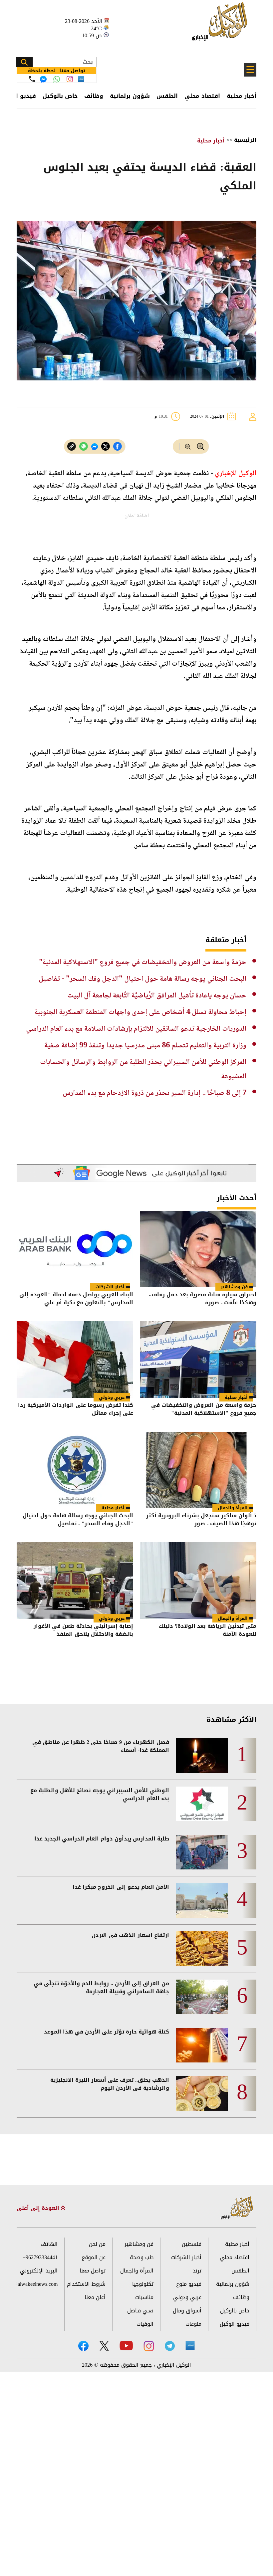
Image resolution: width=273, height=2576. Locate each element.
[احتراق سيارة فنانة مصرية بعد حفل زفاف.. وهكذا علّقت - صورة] (198, 1249)
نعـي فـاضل (140, 2311)
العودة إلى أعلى (39, 2208)
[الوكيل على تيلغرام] (170, 2346)
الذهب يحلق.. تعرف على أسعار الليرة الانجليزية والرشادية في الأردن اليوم (110, 2084)
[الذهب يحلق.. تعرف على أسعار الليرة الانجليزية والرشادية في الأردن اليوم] (202, 2093)
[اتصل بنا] (32, 79)
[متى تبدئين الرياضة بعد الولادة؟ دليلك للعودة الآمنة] (198, 1581)
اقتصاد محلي (202, 96)
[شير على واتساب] (84, 446)
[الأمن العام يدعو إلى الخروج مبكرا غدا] (202, 1900)
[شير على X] (106, 446)
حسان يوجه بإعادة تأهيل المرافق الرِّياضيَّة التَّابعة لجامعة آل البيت (157, 996)
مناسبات (144, 2297)
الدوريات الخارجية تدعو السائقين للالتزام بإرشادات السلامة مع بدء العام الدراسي (136, 1029)
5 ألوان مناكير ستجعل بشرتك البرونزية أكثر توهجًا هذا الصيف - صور (201, 1520)
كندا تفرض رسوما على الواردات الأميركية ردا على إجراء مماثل (76, 1410)
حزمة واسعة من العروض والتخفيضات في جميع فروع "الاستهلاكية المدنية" (143, 963)
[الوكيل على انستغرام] (149, 2346)
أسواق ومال (187, 2311)
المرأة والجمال (233, 1508)
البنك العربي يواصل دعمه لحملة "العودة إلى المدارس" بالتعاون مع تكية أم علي (76, 1299)
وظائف (94, 96)
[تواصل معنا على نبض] (81, 79)
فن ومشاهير (234, 1287)
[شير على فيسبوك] (118, 446)
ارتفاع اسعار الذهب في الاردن (130, 1935)
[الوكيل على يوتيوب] (126, 2346)
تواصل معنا (93, 2271)
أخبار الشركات (110, 1287)
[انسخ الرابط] (72, 446)
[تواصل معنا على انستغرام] (70, 79)
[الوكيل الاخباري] (237, 2208)
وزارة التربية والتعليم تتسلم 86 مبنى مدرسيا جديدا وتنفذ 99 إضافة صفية (145, 1046)
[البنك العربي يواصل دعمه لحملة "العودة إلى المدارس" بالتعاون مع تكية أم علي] (75, 1249)
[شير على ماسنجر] (95, 447)
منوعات (193, 2324)
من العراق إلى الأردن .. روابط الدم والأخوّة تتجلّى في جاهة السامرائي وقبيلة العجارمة (101, 1988)
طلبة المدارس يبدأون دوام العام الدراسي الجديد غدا (102, 1839)
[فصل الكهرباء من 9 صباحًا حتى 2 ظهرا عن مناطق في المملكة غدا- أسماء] (202, 1756)
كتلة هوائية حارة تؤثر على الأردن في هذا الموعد (107, 2032)
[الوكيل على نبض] (190, 2345)
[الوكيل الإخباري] (221, 25)
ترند (197, 2271)
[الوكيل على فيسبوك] (83, 2346)
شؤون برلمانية (130, 96)
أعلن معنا (95, 2297)
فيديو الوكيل (235, 2324)
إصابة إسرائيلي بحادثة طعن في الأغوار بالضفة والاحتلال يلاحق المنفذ (83, 1631)
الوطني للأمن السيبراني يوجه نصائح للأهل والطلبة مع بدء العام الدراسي (100, 1795)
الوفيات (145, 2324)
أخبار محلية (242, 96)
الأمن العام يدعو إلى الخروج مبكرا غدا (121, 1887)
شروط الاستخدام (86, 2284)
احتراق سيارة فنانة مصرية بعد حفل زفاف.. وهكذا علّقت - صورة (203, 1299)
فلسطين (192, 2244)
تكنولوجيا (143, 2284)
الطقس (167, 96)
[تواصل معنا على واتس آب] (57, 79)
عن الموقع (94, 2257)
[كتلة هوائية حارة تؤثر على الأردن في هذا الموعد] (202, 2045)
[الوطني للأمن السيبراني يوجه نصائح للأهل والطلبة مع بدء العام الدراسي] (202, 1804)
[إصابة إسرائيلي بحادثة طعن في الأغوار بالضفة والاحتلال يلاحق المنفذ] (75, 1581)
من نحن (97, 2244)
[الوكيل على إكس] (104, 2346)
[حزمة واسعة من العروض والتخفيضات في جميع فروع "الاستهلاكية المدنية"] (198, 1360)
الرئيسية (245, 140)
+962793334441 (40, 2257)
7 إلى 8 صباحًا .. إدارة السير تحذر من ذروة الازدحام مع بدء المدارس (154, 1093)
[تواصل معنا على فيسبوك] (43, 79)
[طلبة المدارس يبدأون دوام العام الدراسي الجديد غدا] (202, 1852)
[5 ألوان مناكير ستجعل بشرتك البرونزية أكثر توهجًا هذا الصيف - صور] (198, 1470)
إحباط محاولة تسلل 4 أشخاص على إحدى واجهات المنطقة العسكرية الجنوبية (140, 1012)
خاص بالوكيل (60, 96)
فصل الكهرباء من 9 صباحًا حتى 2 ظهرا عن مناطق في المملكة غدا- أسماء (101, 1746)
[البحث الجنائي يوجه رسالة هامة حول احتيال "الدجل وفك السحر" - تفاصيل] (75, 1470)
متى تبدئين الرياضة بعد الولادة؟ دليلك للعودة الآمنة (207, 1631)
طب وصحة (142, 2257)
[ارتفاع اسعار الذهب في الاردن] (202, 1949)
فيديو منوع (189, 2284)
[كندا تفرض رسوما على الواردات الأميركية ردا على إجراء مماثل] (75, 1360)
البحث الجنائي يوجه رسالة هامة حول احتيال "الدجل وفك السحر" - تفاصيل (142, 979)
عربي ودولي (112, 1397)
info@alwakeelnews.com (37, 2284)
